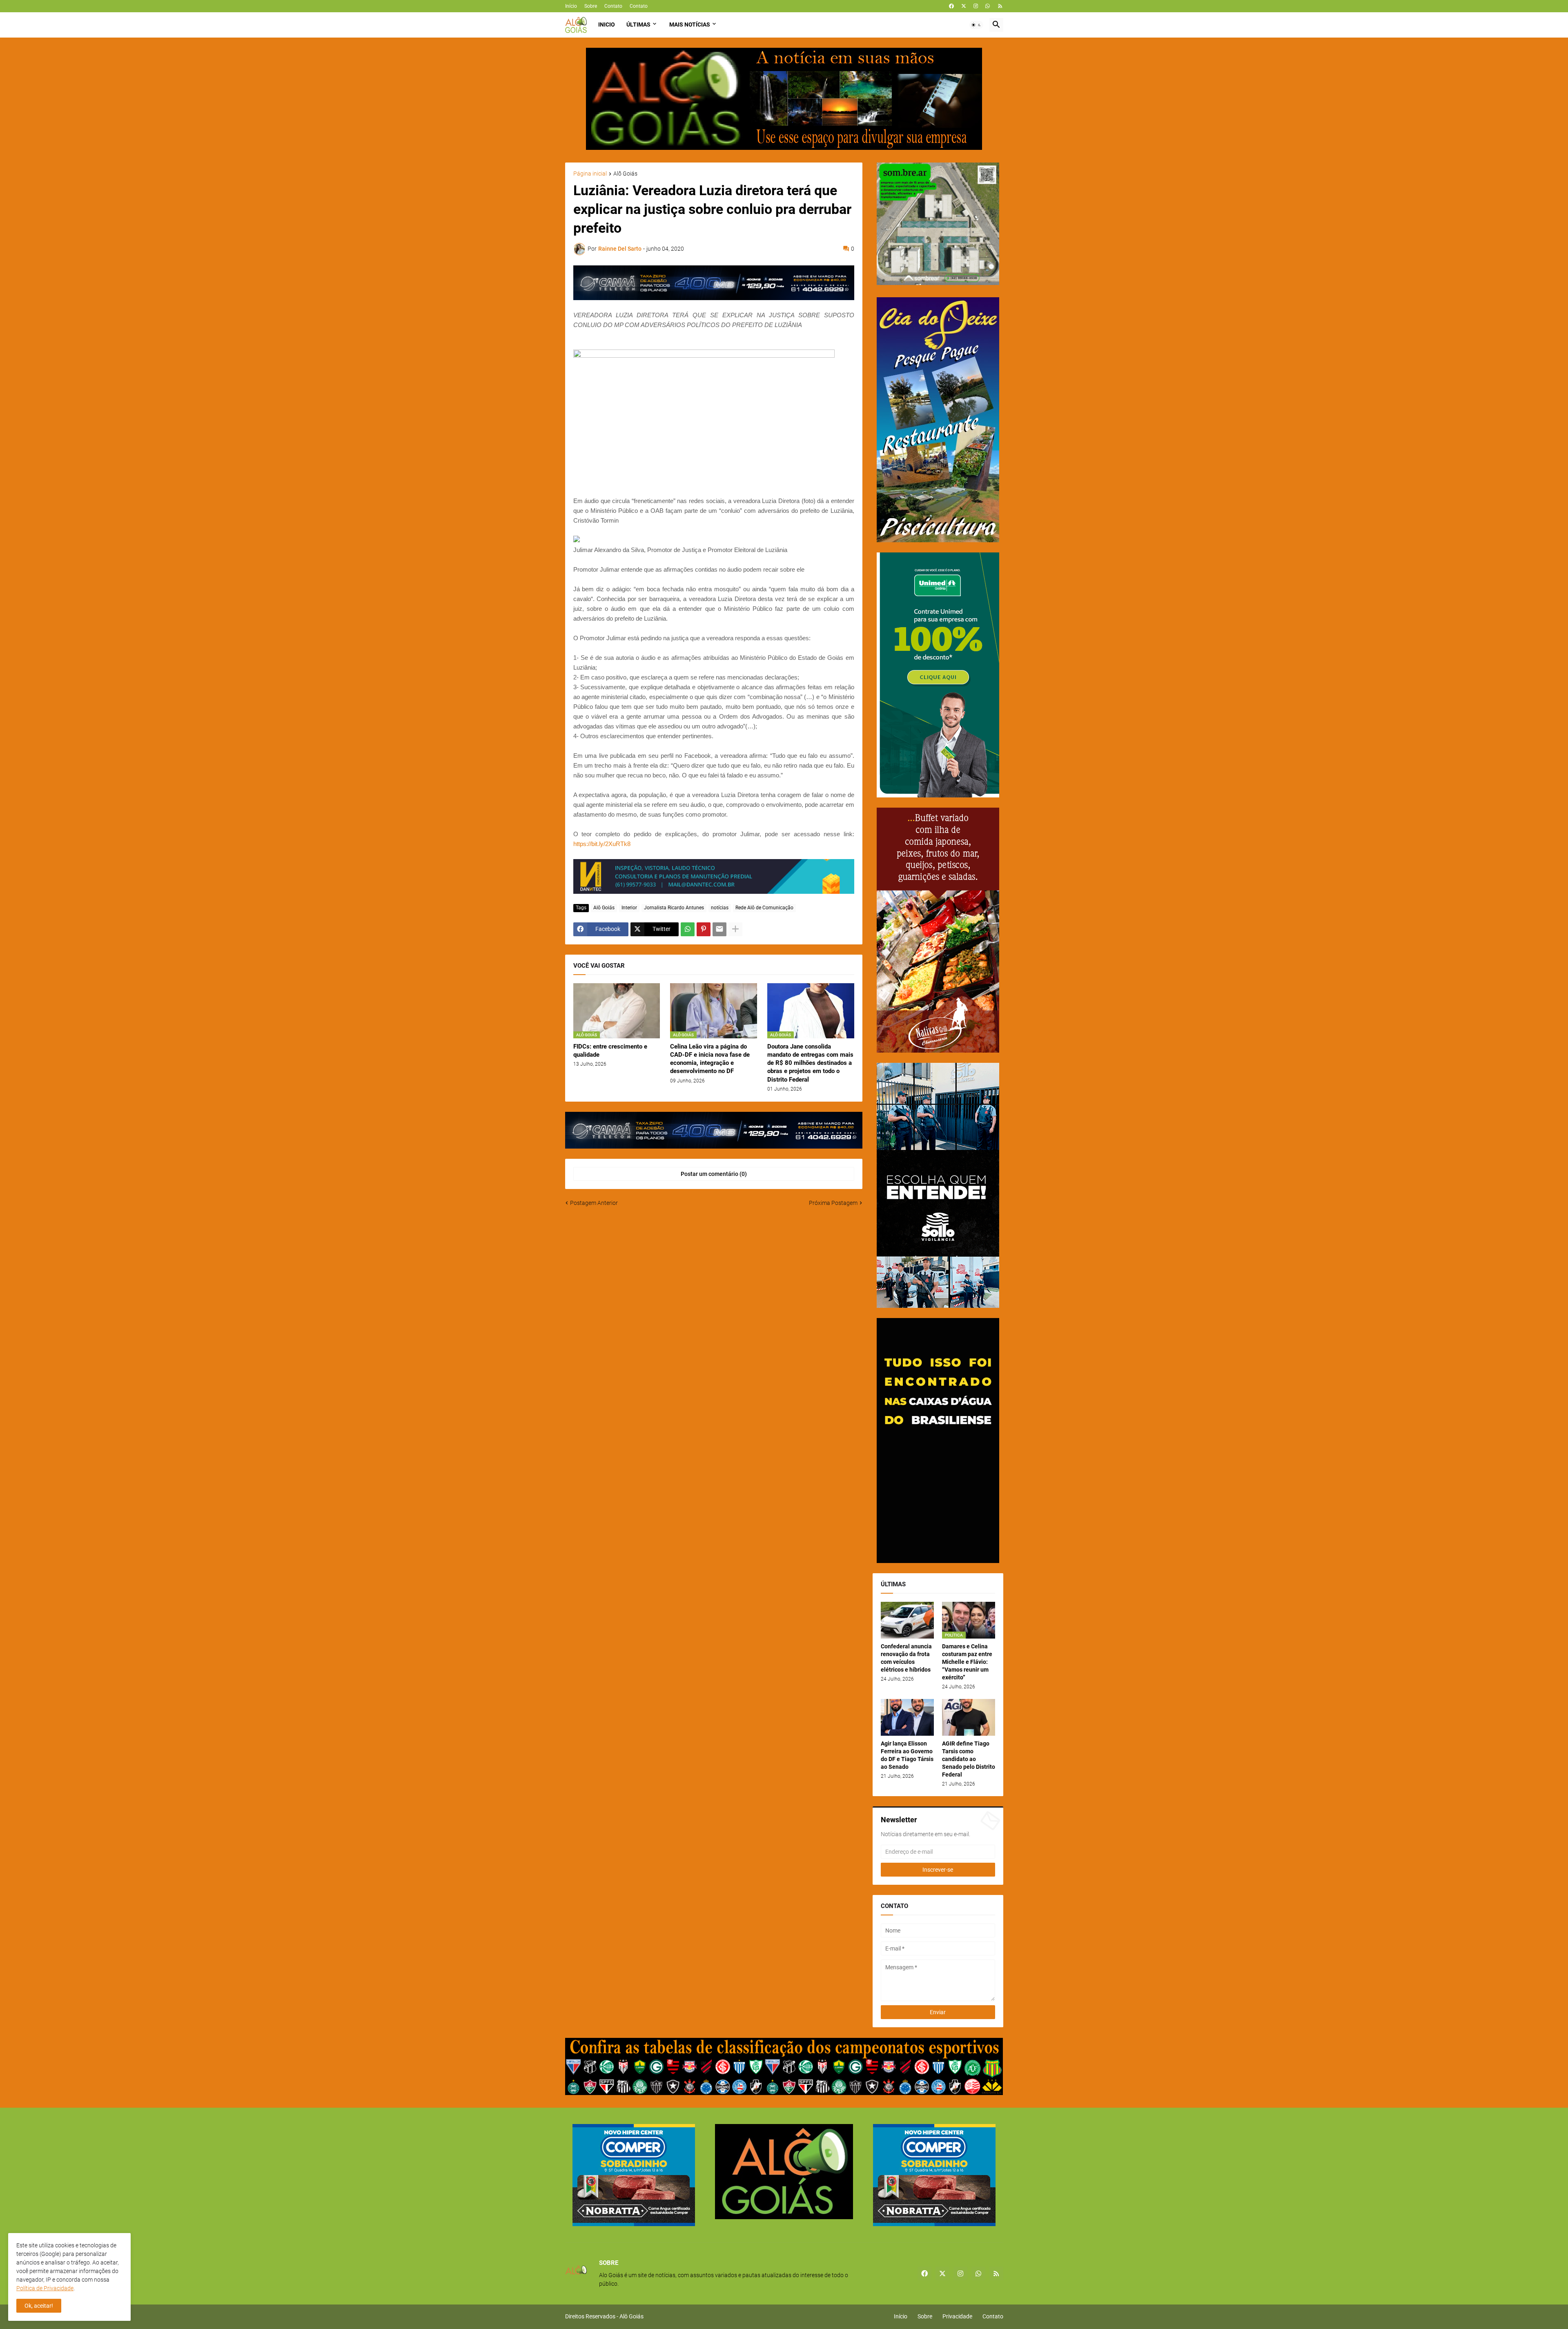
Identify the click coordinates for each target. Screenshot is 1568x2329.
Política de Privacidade (45, 2288)
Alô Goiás (625, 174)
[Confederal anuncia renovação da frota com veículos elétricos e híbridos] (907, 1620)
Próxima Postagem (833, 1203)
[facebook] (951, 6)
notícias (720, 908)
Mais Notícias (690, 24)
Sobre (591, 6)
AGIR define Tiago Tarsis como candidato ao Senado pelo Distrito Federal (969, 1759)
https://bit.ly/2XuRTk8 (602, 844)
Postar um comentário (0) (714, 1174)
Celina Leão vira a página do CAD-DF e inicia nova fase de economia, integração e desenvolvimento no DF (710, 1059)
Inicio (607, 24)
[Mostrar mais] (735, 929)
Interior (629, 908)
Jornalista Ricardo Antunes (674, 908)
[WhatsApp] (688, 929)
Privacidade (957, 2316)
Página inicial (590, 174)
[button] (976, 25)
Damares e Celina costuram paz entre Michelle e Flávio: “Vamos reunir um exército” (967, 1662)
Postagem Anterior (594, 1203)
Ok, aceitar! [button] (39, 2306)
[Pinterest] (704, 929)
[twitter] (964, 6)
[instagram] (976, 6)
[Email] (719, 929)
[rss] (1000, 6)
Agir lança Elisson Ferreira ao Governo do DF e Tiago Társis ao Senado (907, 1755)
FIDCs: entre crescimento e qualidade (610, 1051)
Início (571, 6)
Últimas (638, 24)
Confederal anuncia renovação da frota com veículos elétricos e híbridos (906, 1658)
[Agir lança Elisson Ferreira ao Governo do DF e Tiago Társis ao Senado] (907, 1717)
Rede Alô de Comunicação (764, 908)
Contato (613, 6)
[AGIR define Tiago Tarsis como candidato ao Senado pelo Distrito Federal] (969, 1717)
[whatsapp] (988, 6)
